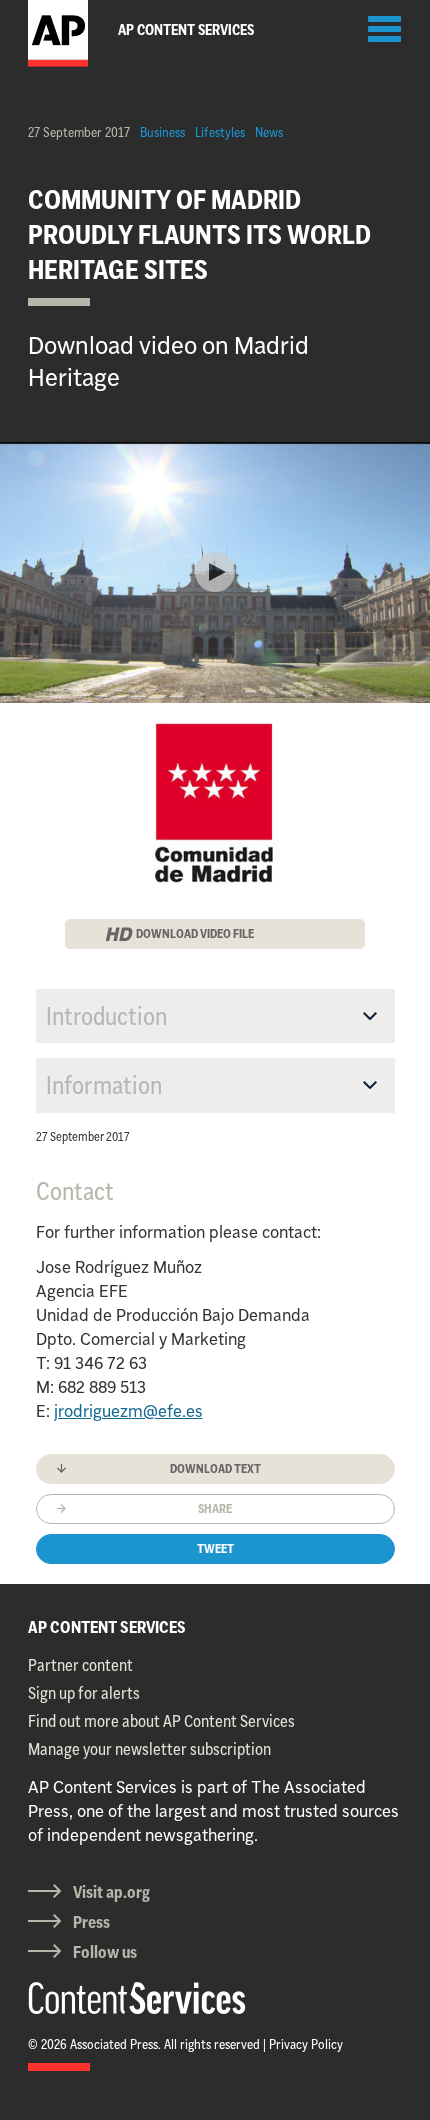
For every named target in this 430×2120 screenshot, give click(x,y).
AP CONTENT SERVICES (107, 1627)
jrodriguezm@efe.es (128, 1411)
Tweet (215, 1548)
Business (162, 132)
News (269, 132)
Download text (215, 1468)
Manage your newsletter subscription (149, 1749)
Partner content (80, 1665)
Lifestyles (220, 132)
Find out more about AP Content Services (161, 1721)
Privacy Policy (306, 2044)
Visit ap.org (111, 1892)
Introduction (106, 1016)
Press (91, 1922)
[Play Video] (215, 572)
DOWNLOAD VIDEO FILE (195, 933)
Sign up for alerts (84, 1693)
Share (215, 1508)
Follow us (105, 1952)
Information (104, 1085)
